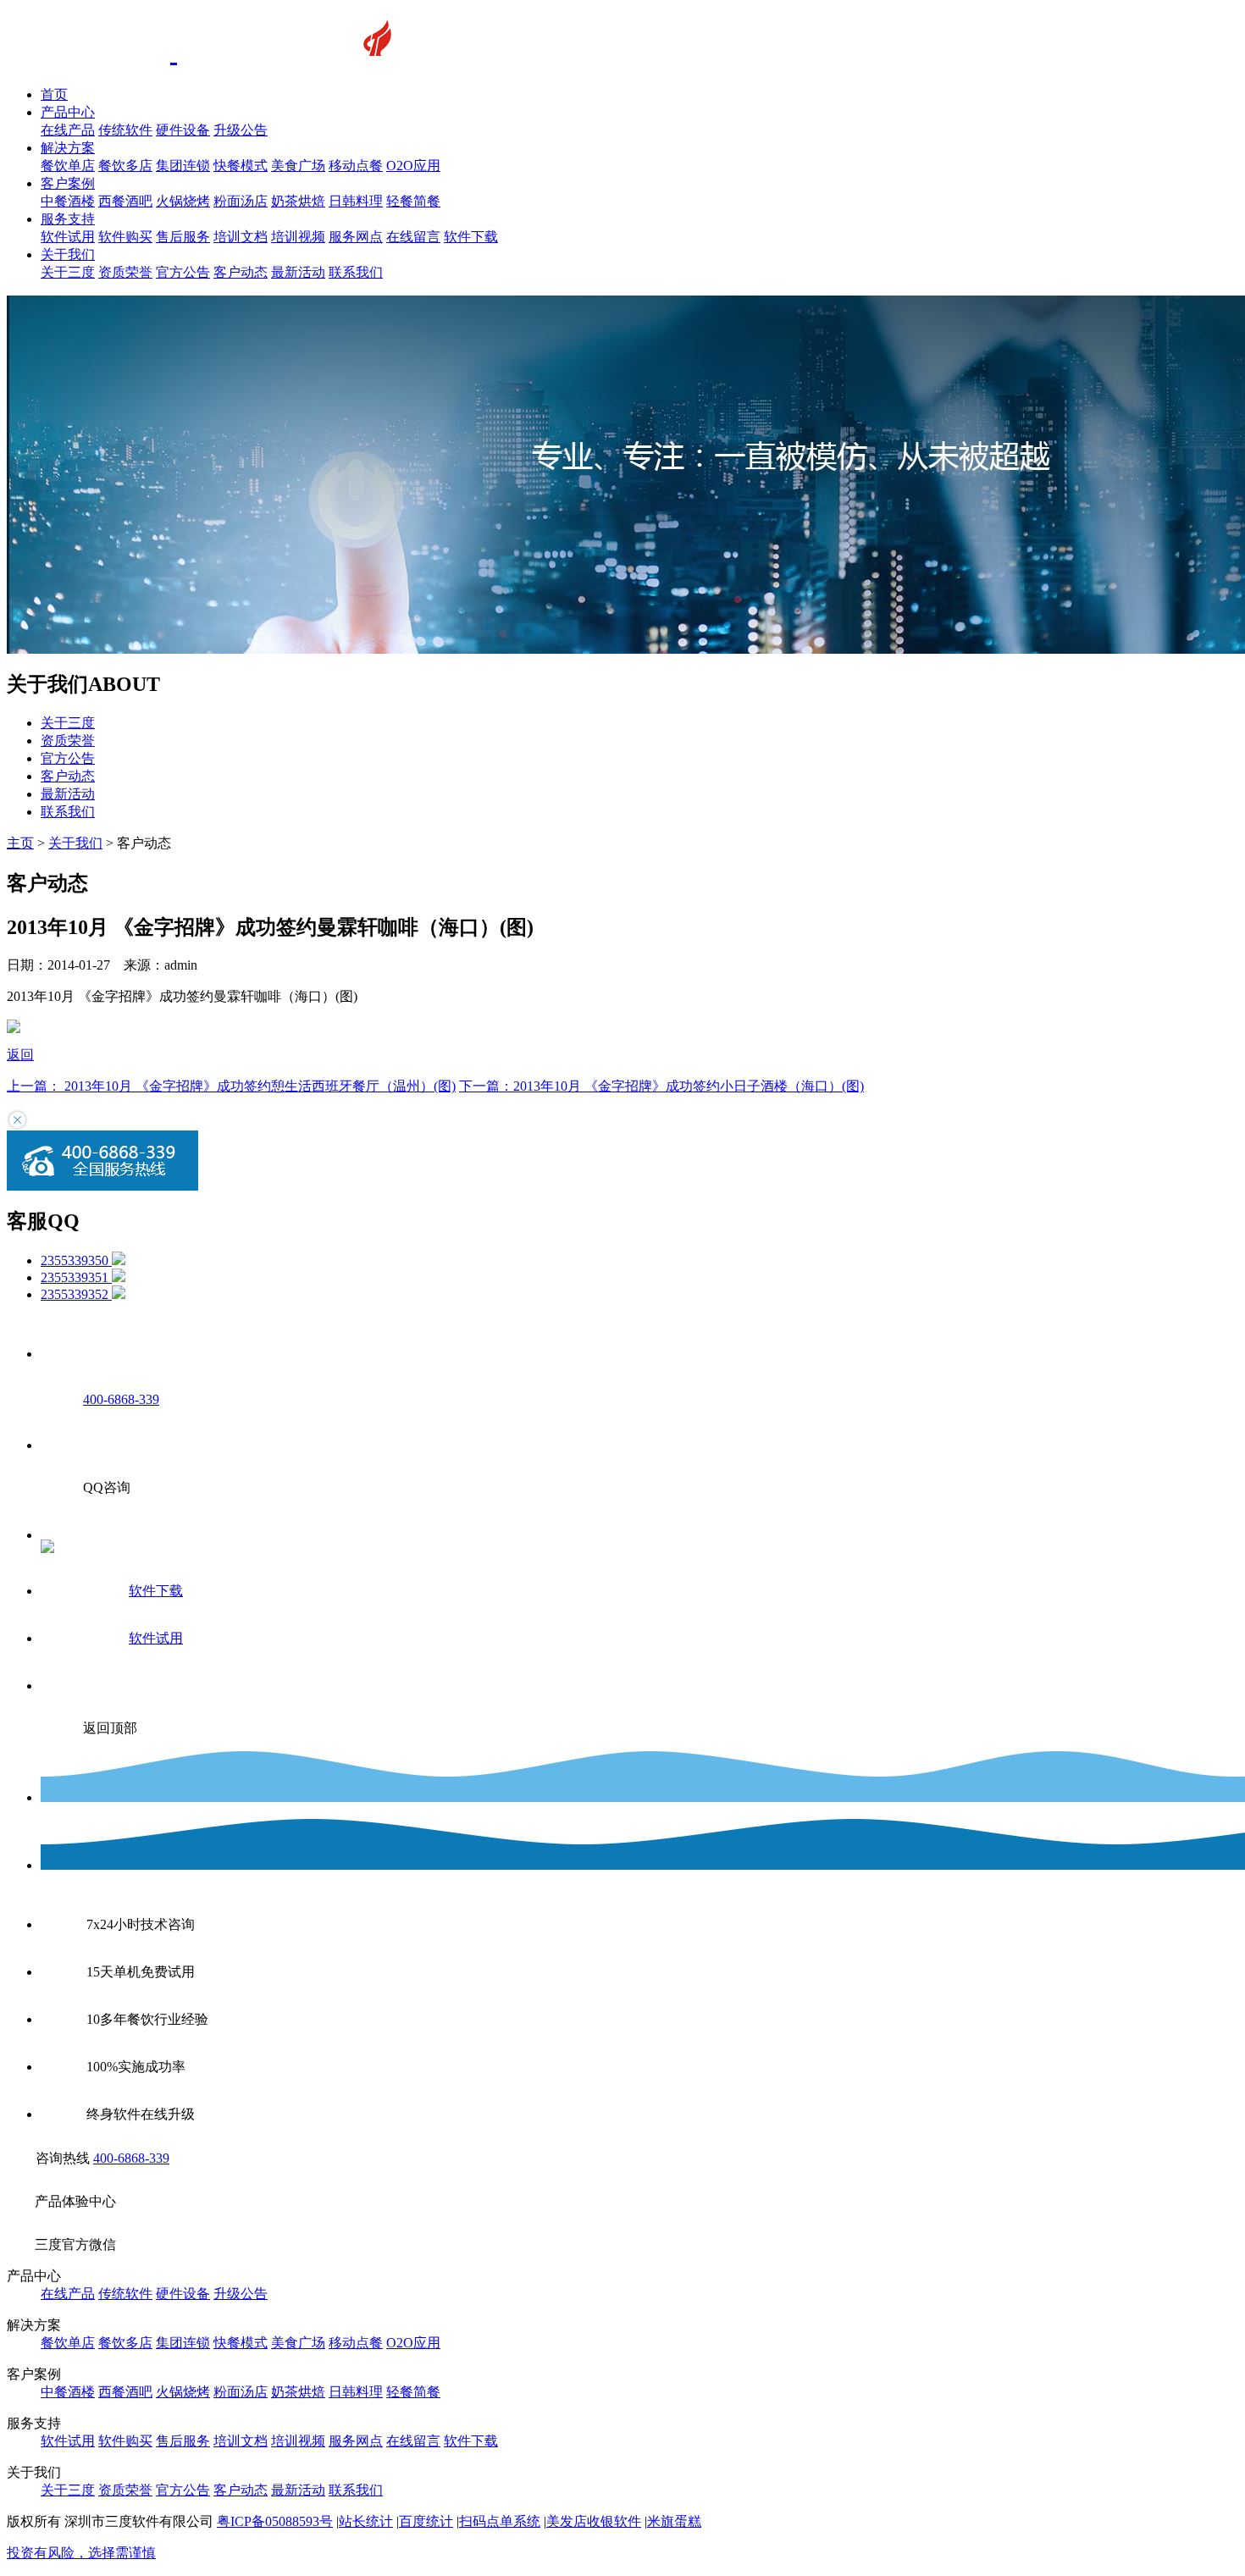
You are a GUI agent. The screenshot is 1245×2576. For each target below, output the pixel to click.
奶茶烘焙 (298, 201)
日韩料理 (356, 201)
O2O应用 (413, 166)
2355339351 (76, 1277)
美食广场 (298, 166)
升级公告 (241, 130)
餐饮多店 (125, 166)
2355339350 (76, 1260)
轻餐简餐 (413, 201)
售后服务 (183, 237)
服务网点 (356, 237)
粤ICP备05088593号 (275, 2521)
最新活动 (298, 272)
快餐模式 (241, 166)
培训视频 (298, 237)
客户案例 (68, 183)
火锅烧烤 (183, 201)
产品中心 (68, 112)
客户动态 (241, 272)
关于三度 (68, 272)
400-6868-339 (131, 2158)
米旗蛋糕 (674, 2521)
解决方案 (68, 148)
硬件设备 (183, 130)
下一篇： (661, 1086)
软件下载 (471, 237)
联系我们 (356, 272)
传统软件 (125, 130)
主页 (20, 843)
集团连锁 (183, 166)
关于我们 (68, 254)
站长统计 (366, 2521)
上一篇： (231, 1086)
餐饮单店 (68, 166)
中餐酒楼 (68, 201)
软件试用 (68, 237)
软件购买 (125, 237)
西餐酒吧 (125, 201)
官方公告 (183, 272)
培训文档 (241, 237)
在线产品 (68, 130)
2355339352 (76, 1294)
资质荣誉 (125, 272)
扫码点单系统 (500, 2521)
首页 (54, 94)
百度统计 (426, 2521)
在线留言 (413, 237)
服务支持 (68, 219)
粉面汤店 (241, 201)
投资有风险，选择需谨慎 (81, 2553)
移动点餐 (356, 166)
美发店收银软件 (594, 2521)
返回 (20, 1055)
